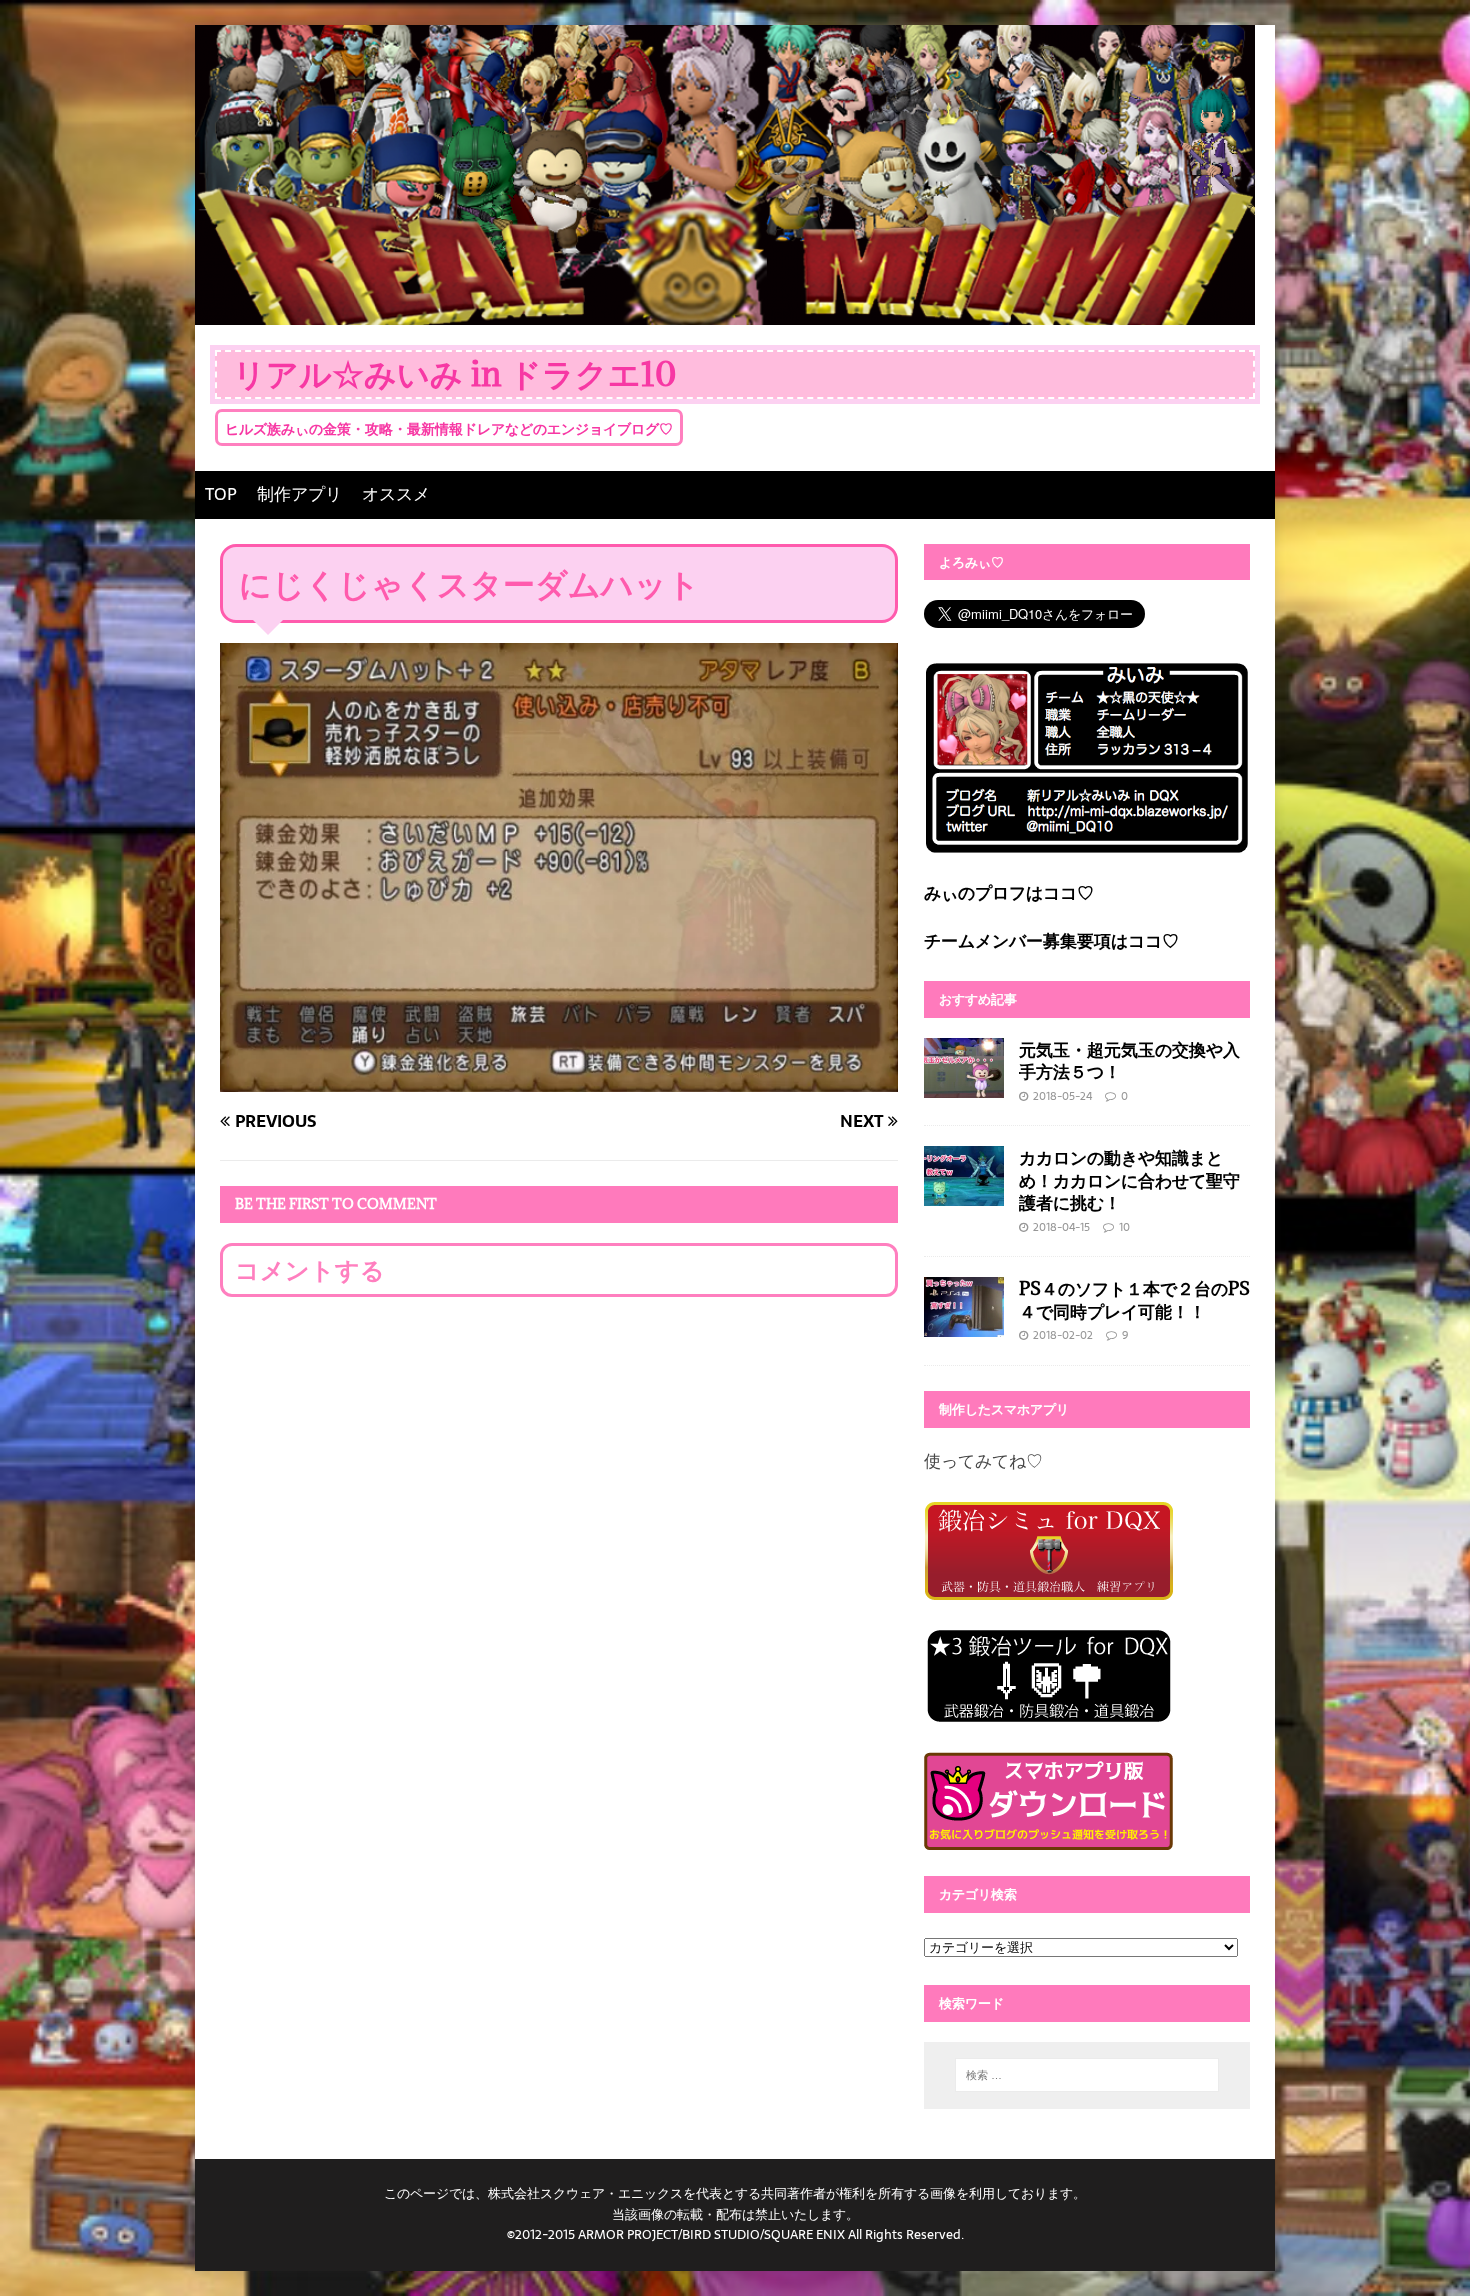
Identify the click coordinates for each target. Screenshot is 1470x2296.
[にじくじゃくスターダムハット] (559, 1077)
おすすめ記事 (978, 999)
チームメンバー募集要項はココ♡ (1051, 941)
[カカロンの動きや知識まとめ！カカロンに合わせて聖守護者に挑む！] (964, 1192)
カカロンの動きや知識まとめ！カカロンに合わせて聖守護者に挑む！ (1129, 1179)
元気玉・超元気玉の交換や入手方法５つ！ (1129, 1060)
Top (1422, 2248)
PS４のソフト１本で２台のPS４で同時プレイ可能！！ (1134, 1299)
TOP (221, 494)
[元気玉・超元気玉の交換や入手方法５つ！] (964, 1083)
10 (1124, 1227)
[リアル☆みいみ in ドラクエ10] (725, 310)
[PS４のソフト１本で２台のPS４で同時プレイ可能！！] (964, 1323)
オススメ (396, 494)
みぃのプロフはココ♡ (1009, 893)
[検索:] (1087, 2075)
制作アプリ (299, 494)
